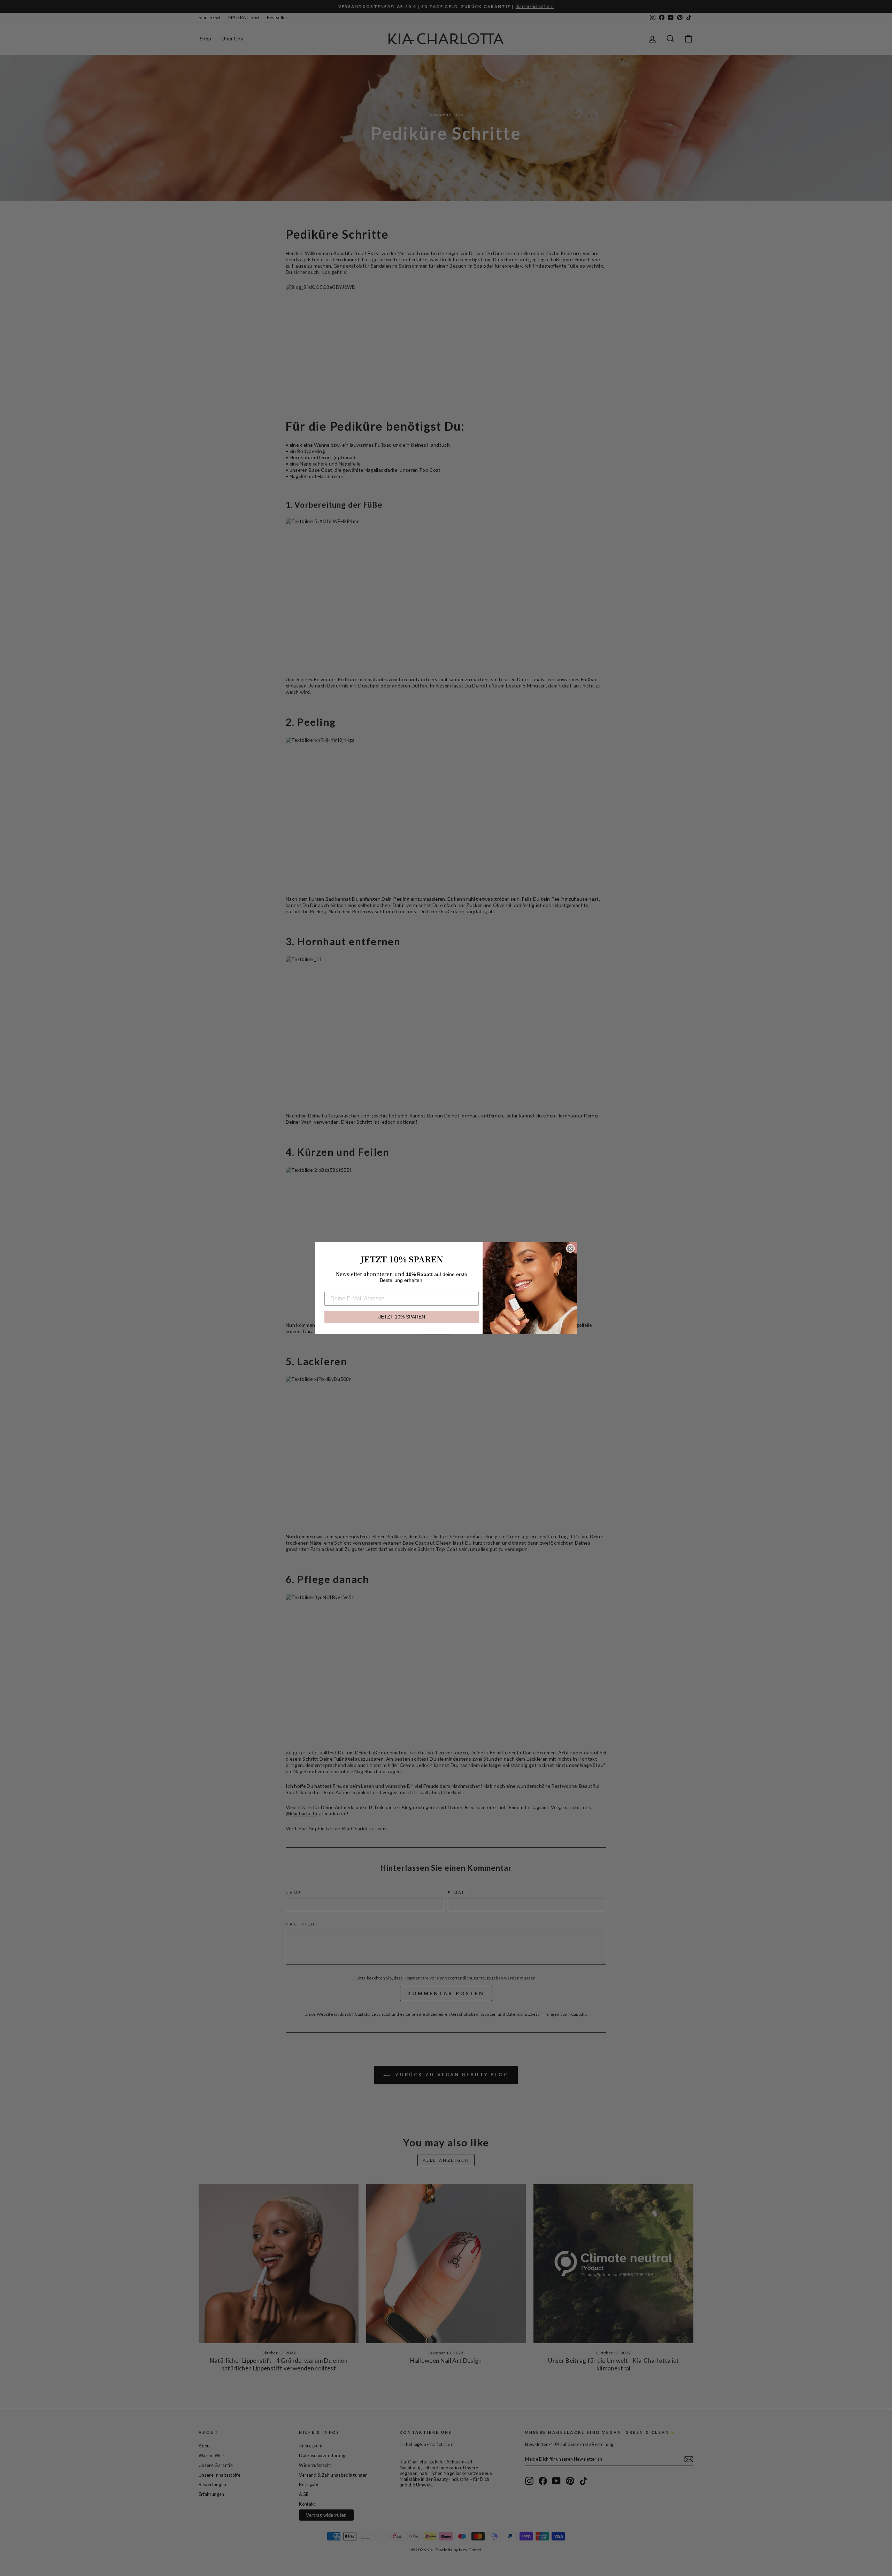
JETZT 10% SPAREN (402, 1317)
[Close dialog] (570, 1248)
